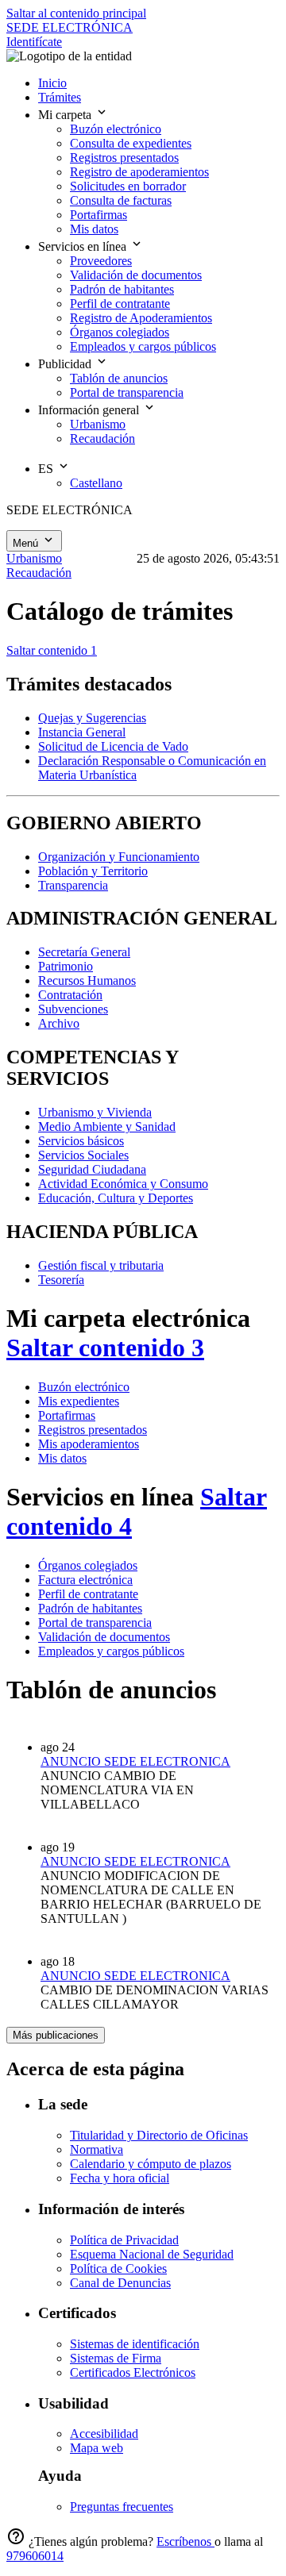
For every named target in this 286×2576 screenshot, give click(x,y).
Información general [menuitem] (90, 410)
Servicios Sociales (83, 1155)
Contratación (70, 995)
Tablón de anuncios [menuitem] (119, 378)
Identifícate (34, 42)
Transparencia (73, 885)
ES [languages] (47, 469)
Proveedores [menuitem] (101, 261)
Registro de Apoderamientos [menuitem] (141, 318)
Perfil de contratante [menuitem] (120, 304)
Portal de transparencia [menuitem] (127, 392)
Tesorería (61, 1280)
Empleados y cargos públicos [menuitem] (143, 346)
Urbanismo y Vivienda (95, 1112)
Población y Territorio (93, 871)
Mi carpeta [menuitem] (66, 115)
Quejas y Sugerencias (92, 718)
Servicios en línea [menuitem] (84, 246)
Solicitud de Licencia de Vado (113, 746)
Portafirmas (67, 1415)
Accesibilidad (104, 2434)
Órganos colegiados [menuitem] (120, 332)
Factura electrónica (85, 1580)
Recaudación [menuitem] (102, 438)
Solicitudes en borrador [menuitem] (128, 186)
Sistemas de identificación (135, 2344)
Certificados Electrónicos (133, 2372)
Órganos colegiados (88, 1565)
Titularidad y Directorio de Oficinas (159, 2135)
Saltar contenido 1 (52, 650)
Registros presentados (93, 1430)
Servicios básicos (81, 1141)
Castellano (96, 483)
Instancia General (82, 732)
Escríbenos (186, 2541)
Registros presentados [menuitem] (124, 158)
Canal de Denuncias (120, 2283)
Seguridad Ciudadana (92, 1169)
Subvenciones (73, 1009)
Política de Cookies (118, 2268)
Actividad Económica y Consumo (123, 1184)
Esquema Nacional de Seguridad (152, 2254)
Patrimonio (66, 966)
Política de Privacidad (124, 2240)
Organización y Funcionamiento (119, 857)
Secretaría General (84, 952)
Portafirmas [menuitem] (99, 215)
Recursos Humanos (87, 980)
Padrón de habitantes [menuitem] (122, 289)
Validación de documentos (104, 1637)
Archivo (59, 1023)
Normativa (97, 2149)
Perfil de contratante (88, 1594)
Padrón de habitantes (90, 1608)
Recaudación (39, 573)
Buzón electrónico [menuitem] (116, 129)
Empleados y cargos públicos (111, 1651)
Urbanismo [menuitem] (98, 424)
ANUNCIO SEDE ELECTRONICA (135, 1761)
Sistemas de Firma (116, 2358)
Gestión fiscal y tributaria (101, 1265)
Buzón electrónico (84, 1387)
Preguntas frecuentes (122, 2507)
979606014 (35, 2556)
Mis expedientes (79, 1401)
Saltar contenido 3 (105, 1348)
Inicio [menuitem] (52, 83)
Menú (27, 543)
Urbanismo (34, 558)
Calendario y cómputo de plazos (151, 2164)
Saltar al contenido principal (76, 13)
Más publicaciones (56, 2035)
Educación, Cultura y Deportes (116, 1198)
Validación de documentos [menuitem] (136, 275)
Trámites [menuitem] (60, 97)
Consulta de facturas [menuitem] (121, 200)
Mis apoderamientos (89, 1444)
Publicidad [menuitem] (66, 364)
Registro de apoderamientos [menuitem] (139, 172)
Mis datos (62, 1458)
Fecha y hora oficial (120, 2178)
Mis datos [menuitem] (94, 229)
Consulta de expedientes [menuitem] (131, 143)
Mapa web (97, 2448)
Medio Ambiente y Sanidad (107, 1127)
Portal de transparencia (95, 1622)
